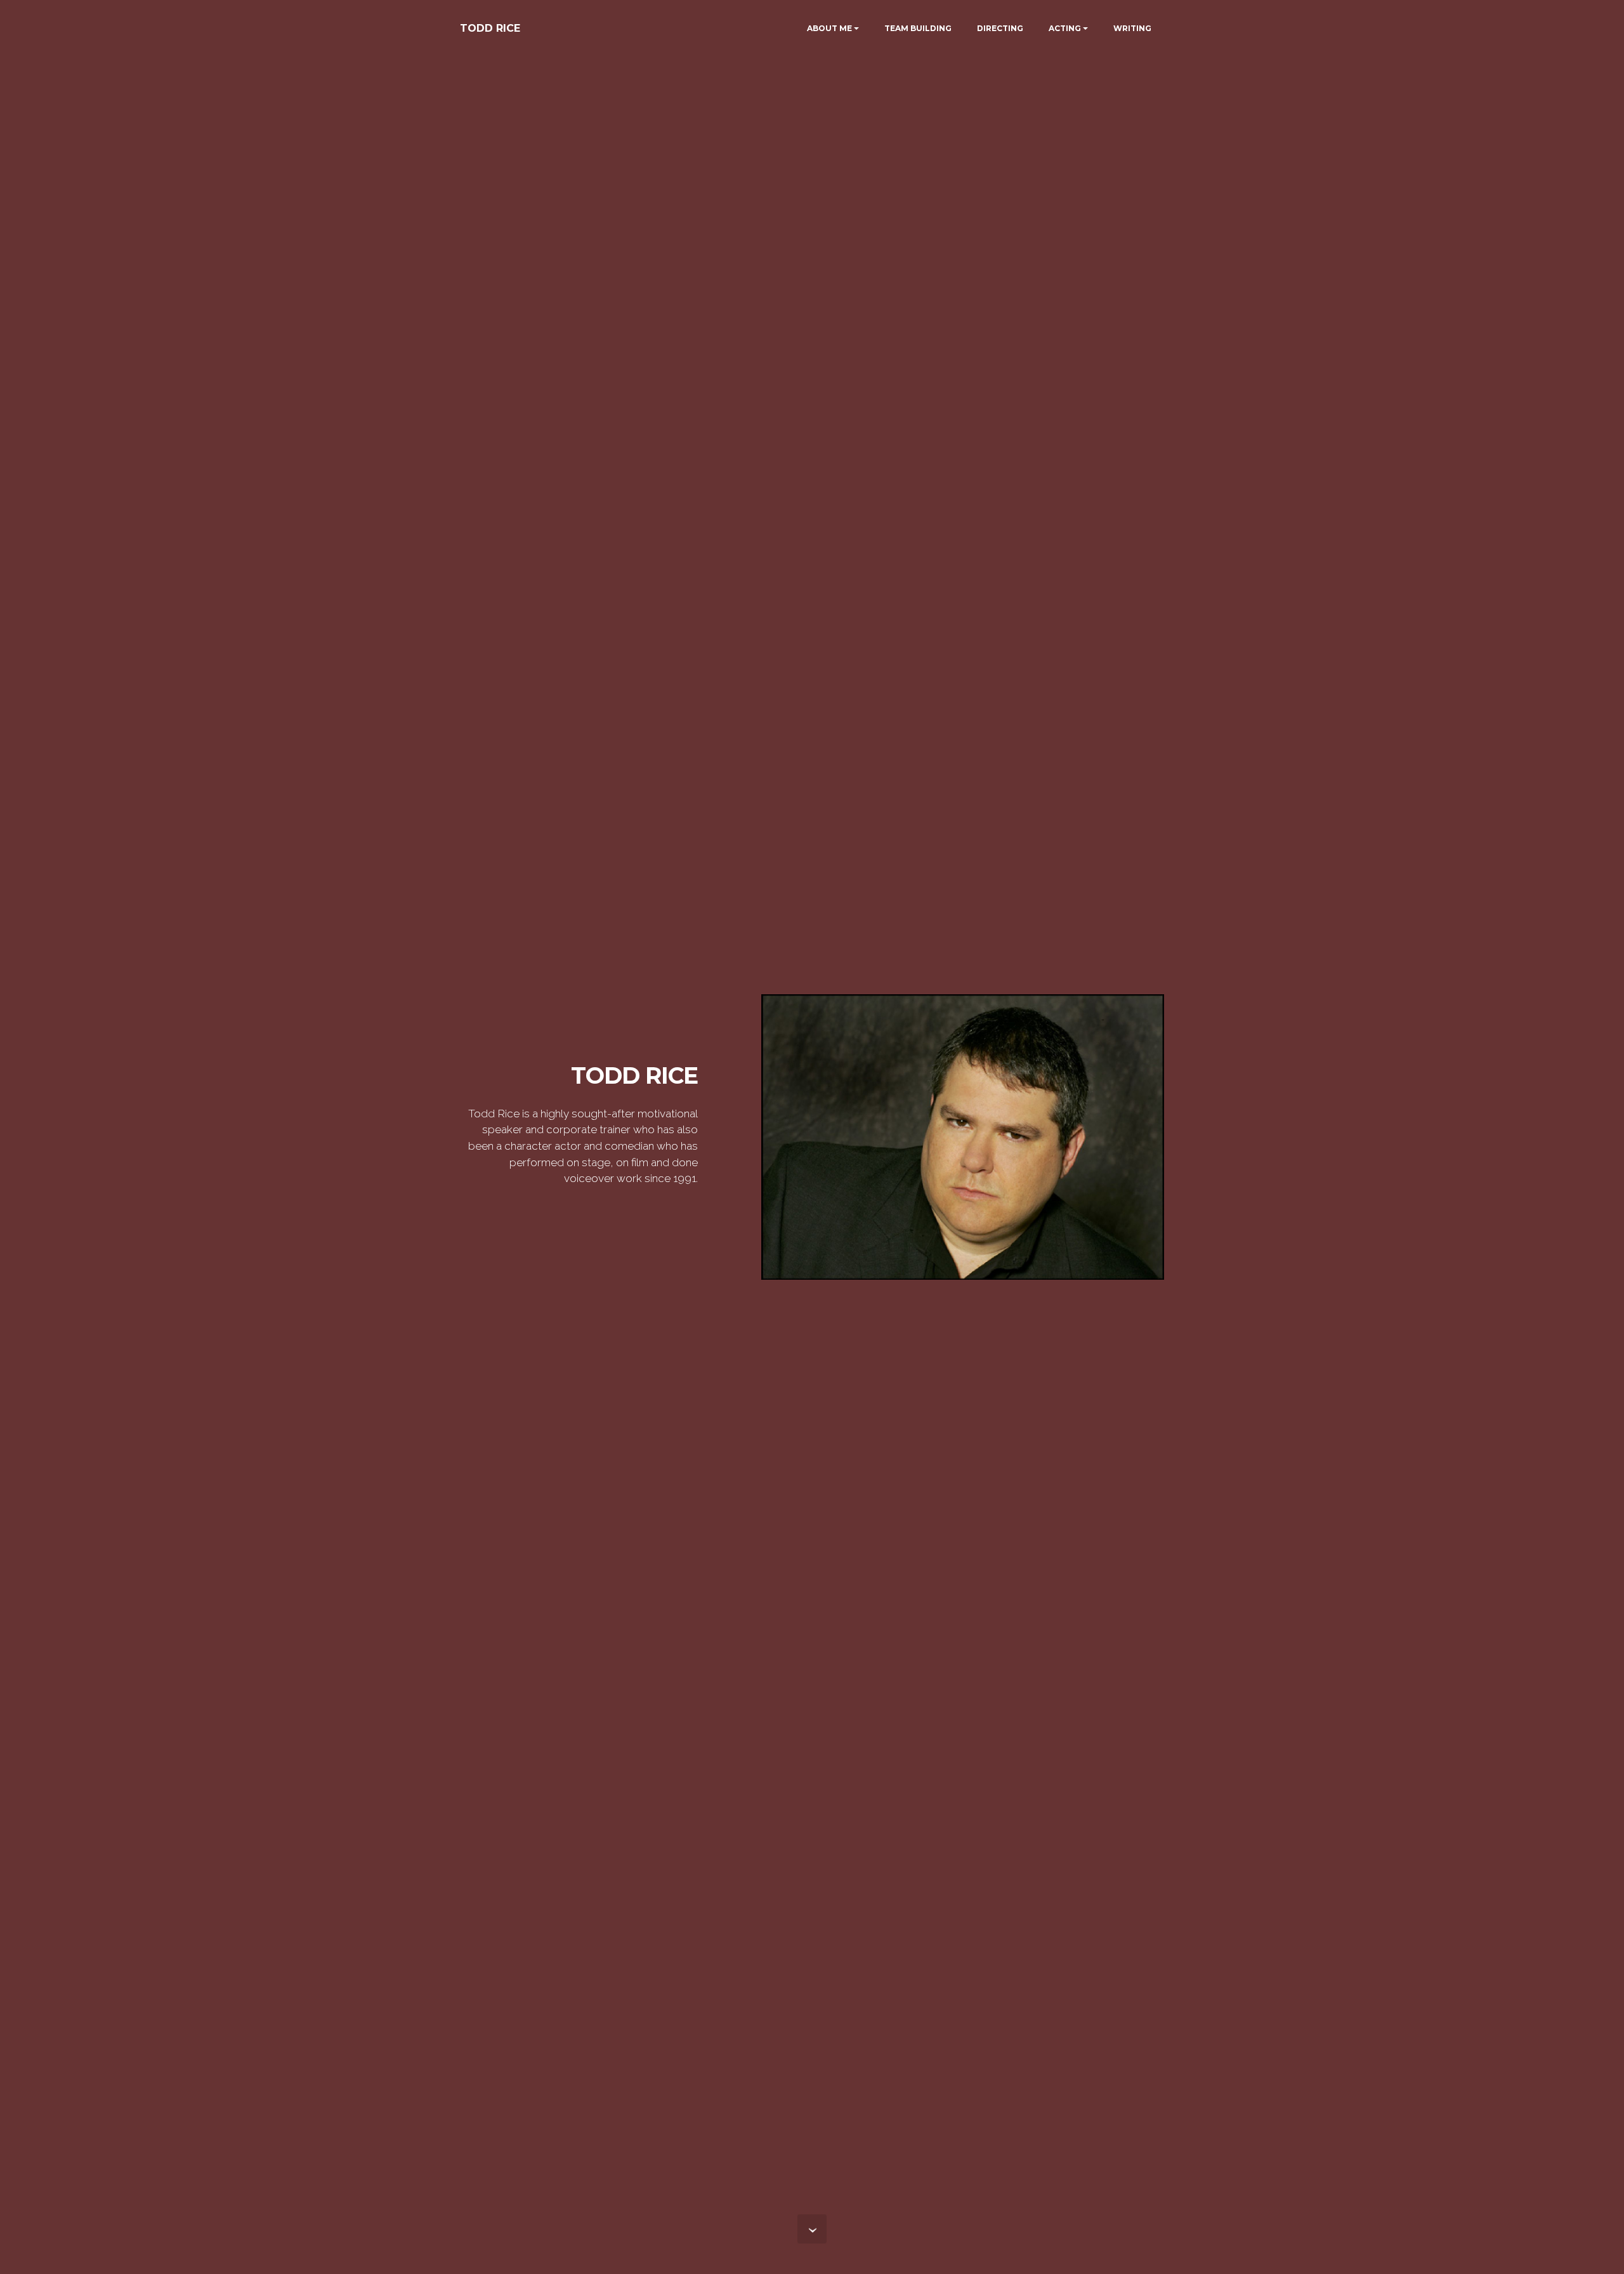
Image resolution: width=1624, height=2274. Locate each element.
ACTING (1065, 28)
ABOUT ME (829, 28)
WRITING (1132, 28)
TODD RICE (490, 28)
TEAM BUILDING (918, 28)
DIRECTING (1000, 28)
